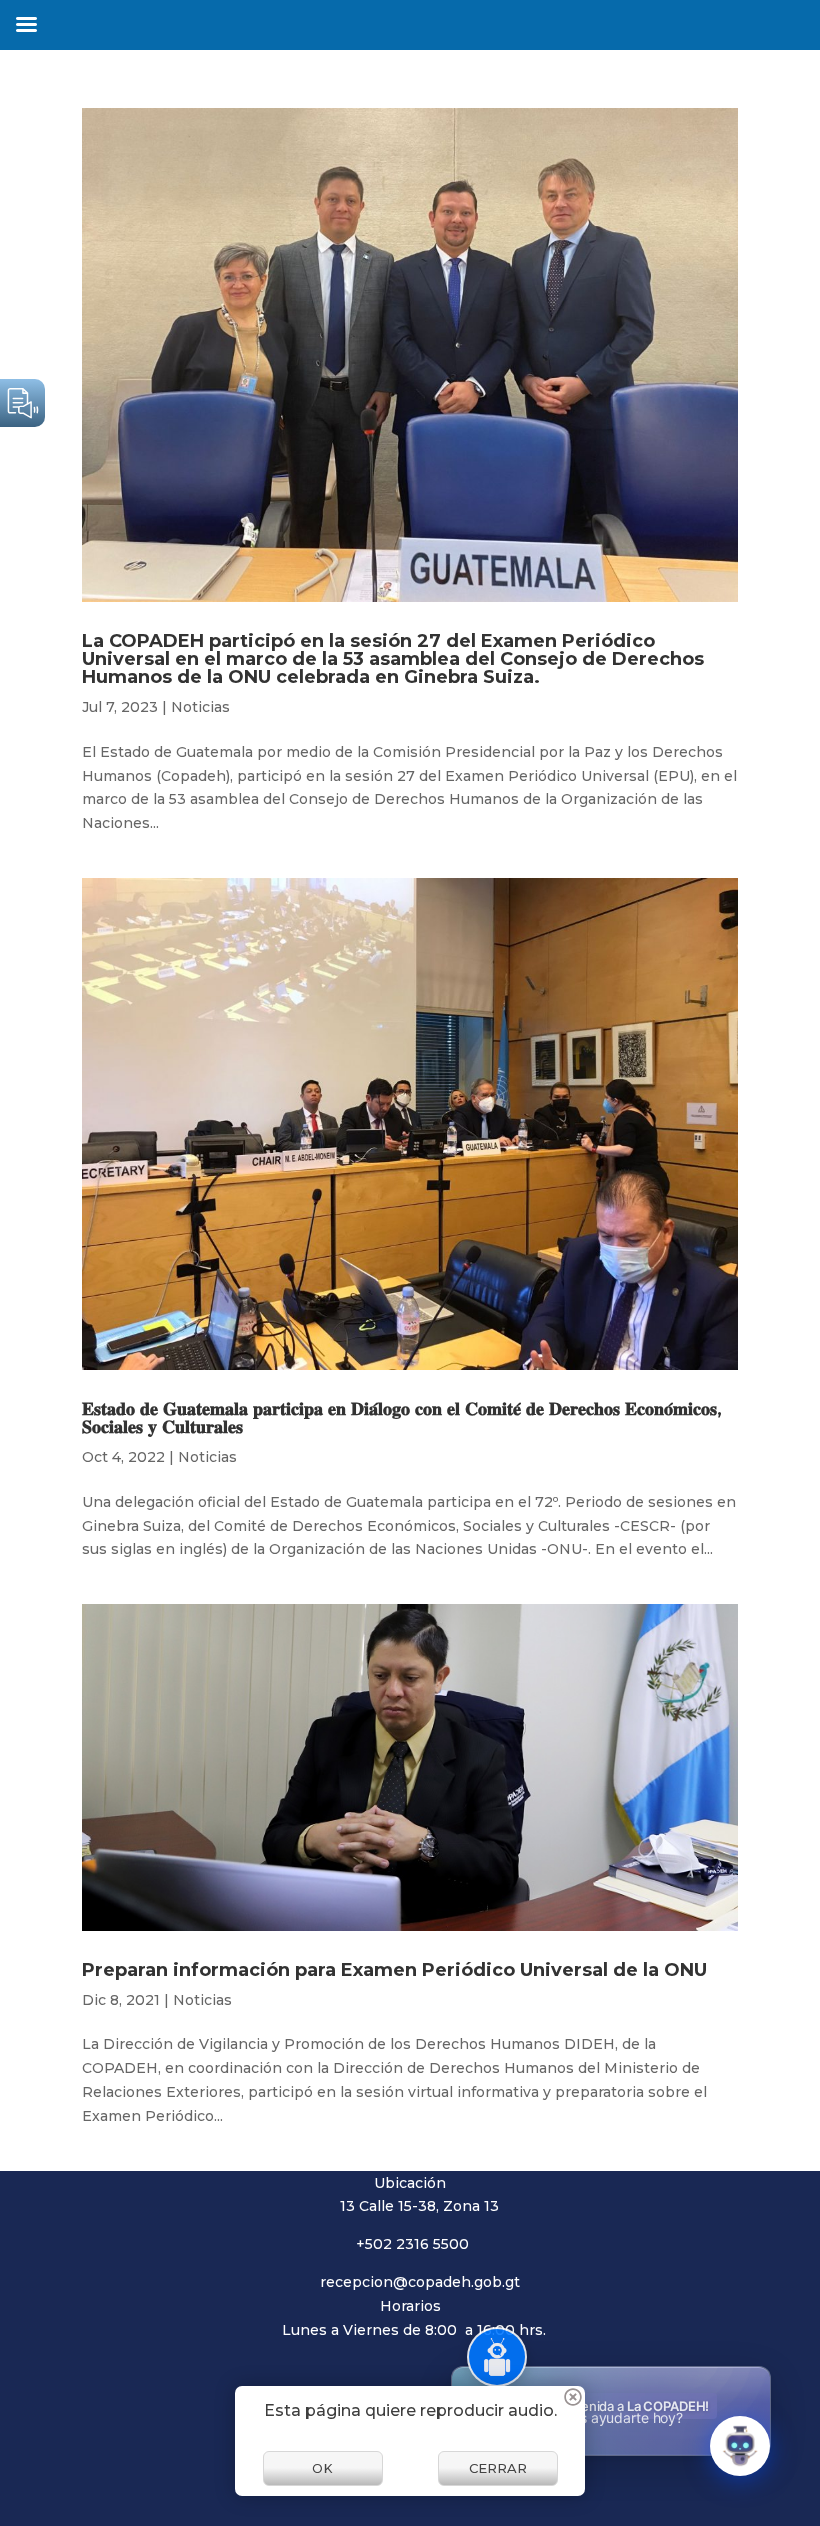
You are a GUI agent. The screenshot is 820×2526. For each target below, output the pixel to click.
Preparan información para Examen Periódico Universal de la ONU (394, 1970)
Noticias (200, 707)
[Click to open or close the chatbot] (740, 2446)
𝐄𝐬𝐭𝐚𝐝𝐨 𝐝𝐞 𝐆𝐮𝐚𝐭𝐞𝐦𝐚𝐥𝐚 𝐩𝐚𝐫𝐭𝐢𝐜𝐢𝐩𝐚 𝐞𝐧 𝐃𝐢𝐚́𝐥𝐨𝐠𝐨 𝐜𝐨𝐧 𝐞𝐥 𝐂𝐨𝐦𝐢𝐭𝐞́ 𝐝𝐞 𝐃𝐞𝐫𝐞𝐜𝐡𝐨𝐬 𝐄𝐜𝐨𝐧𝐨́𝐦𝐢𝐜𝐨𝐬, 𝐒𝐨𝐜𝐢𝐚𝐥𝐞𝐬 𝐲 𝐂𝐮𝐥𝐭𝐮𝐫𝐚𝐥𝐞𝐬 (402, 1418)
